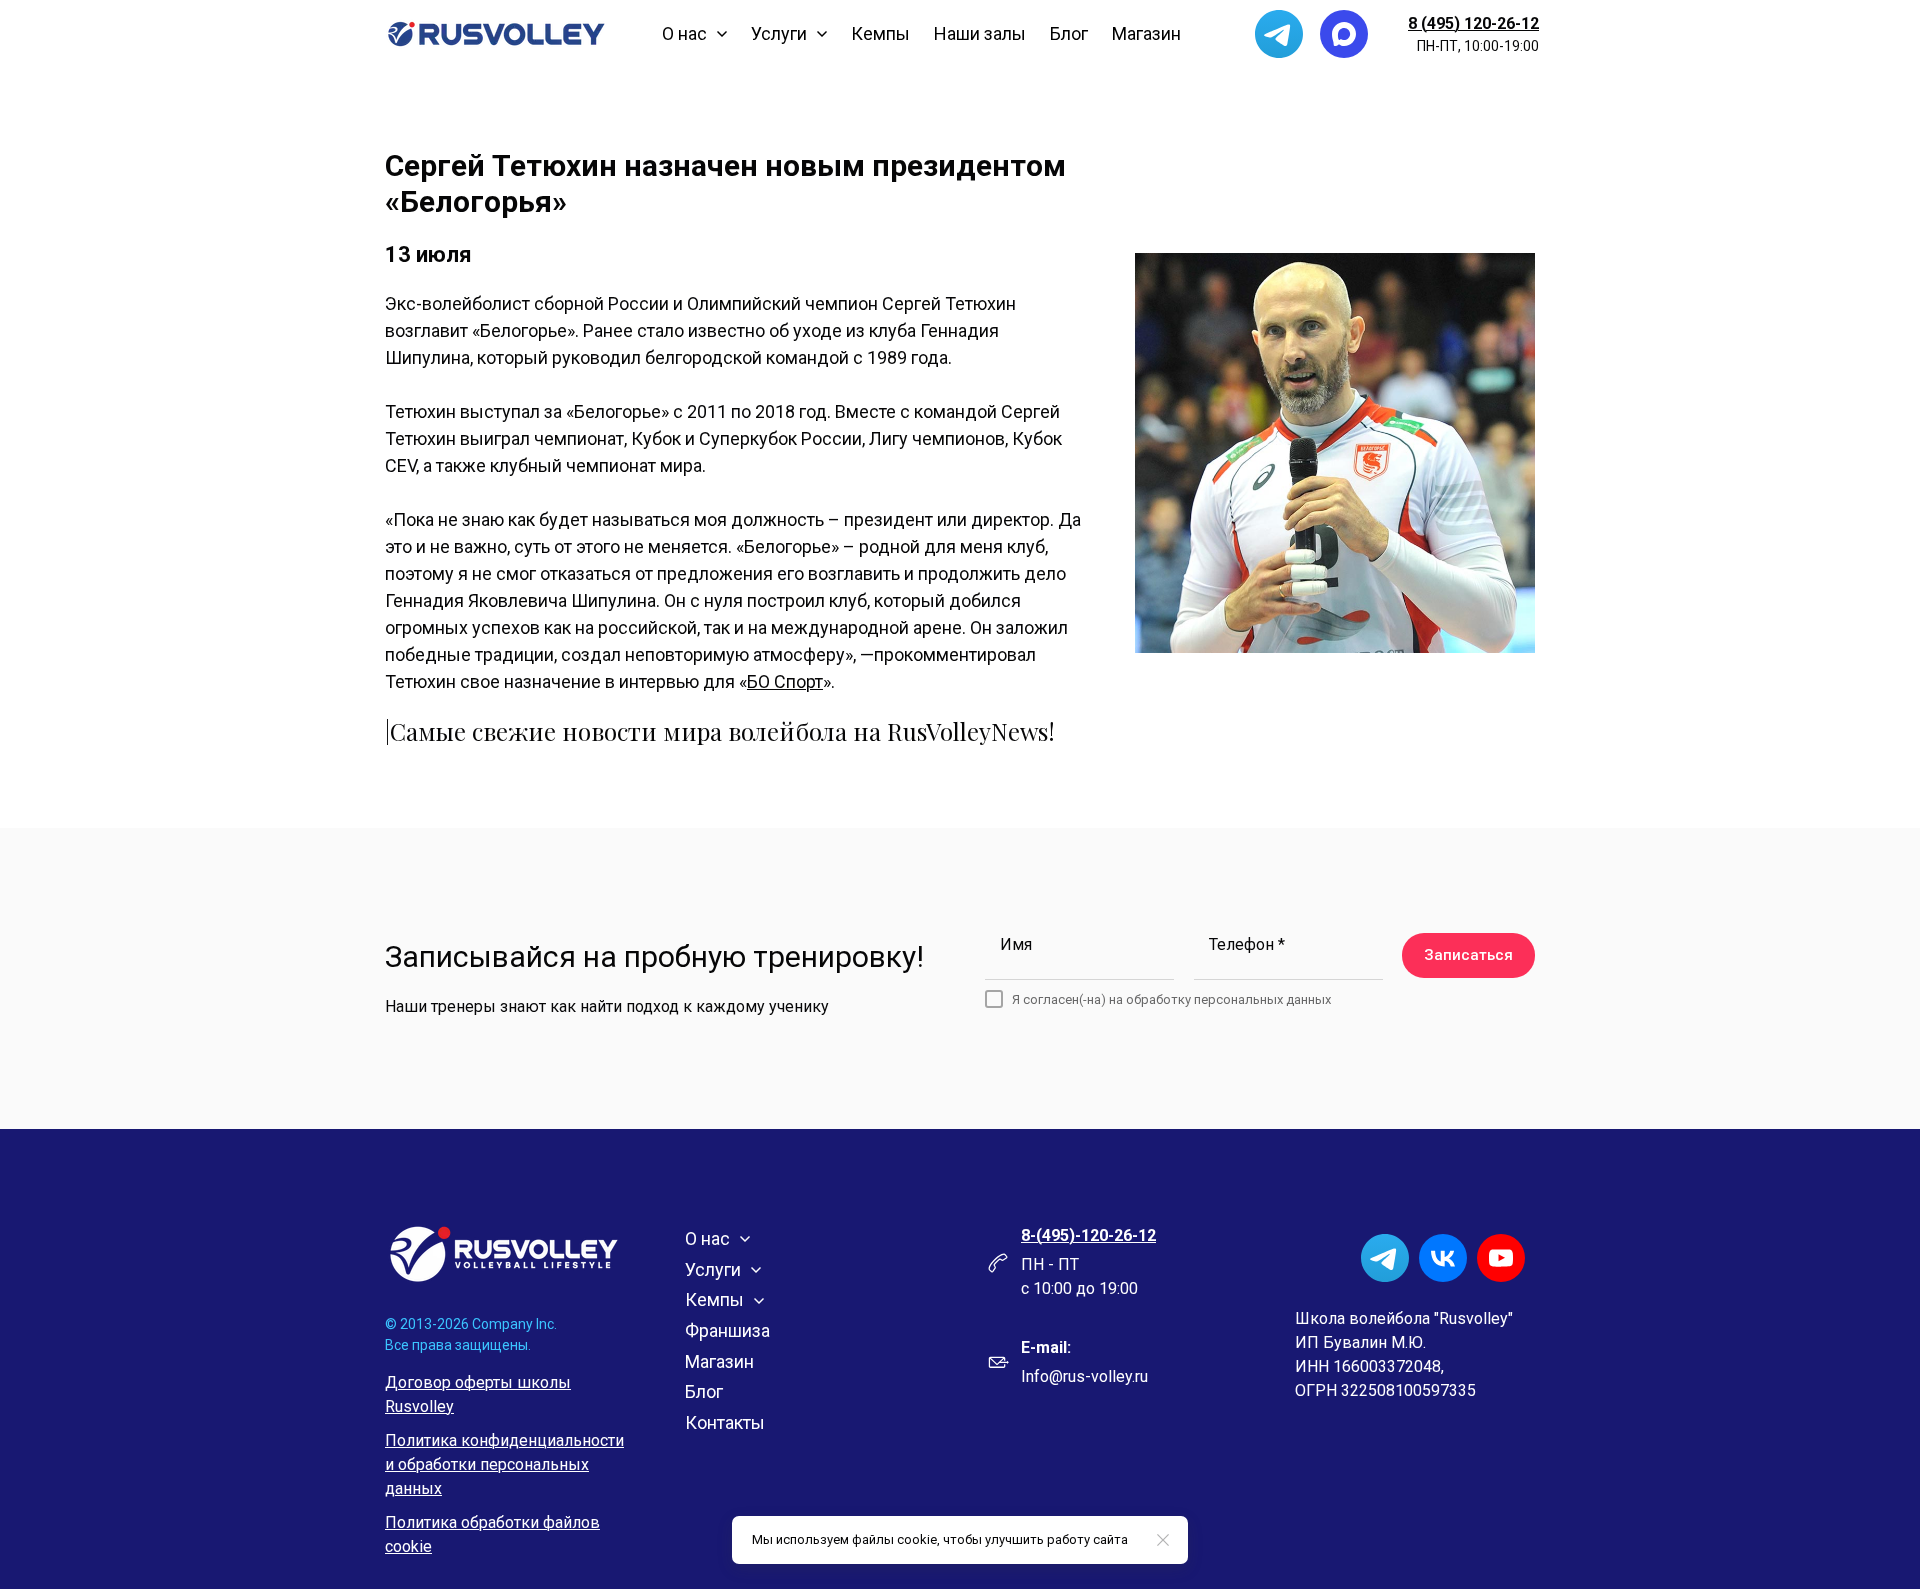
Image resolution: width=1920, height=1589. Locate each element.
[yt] (1501, 1258)
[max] (1344, 34)
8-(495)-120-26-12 (1088, 1235)
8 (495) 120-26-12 (1473, 23)
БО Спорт (785, 681)
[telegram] (1279, 34)
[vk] (1443, 1258)
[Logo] (496, 34)
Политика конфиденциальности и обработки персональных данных (504, 1464)
